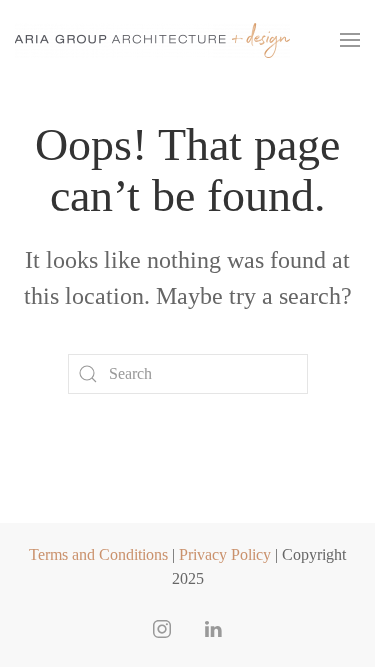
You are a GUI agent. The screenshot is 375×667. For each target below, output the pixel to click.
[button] (350, 40)
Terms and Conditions (98, 554)
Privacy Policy (225, 554)
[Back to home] (152, 40)
